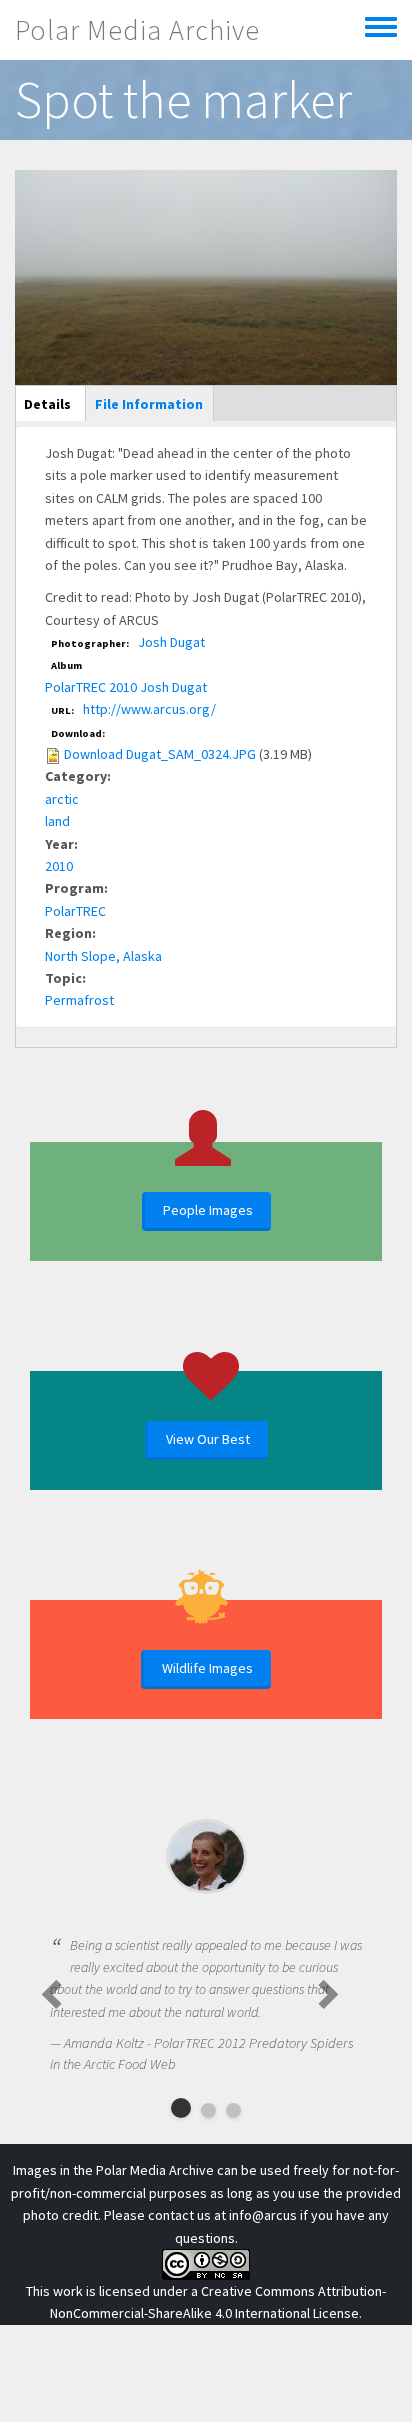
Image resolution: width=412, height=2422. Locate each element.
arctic (62, 799)
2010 (59, 866)
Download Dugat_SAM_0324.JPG (160, 754)
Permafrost (79, 1000)
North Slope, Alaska (103, 956)
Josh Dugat (171, 642)
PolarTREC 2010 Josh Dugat (126, 687)
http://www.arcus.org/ (149, 709)
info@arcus (263, 2215)
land (57, 821)
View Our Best (208, 1439)
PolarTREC (75, 911)
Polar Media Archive (137, 30)
